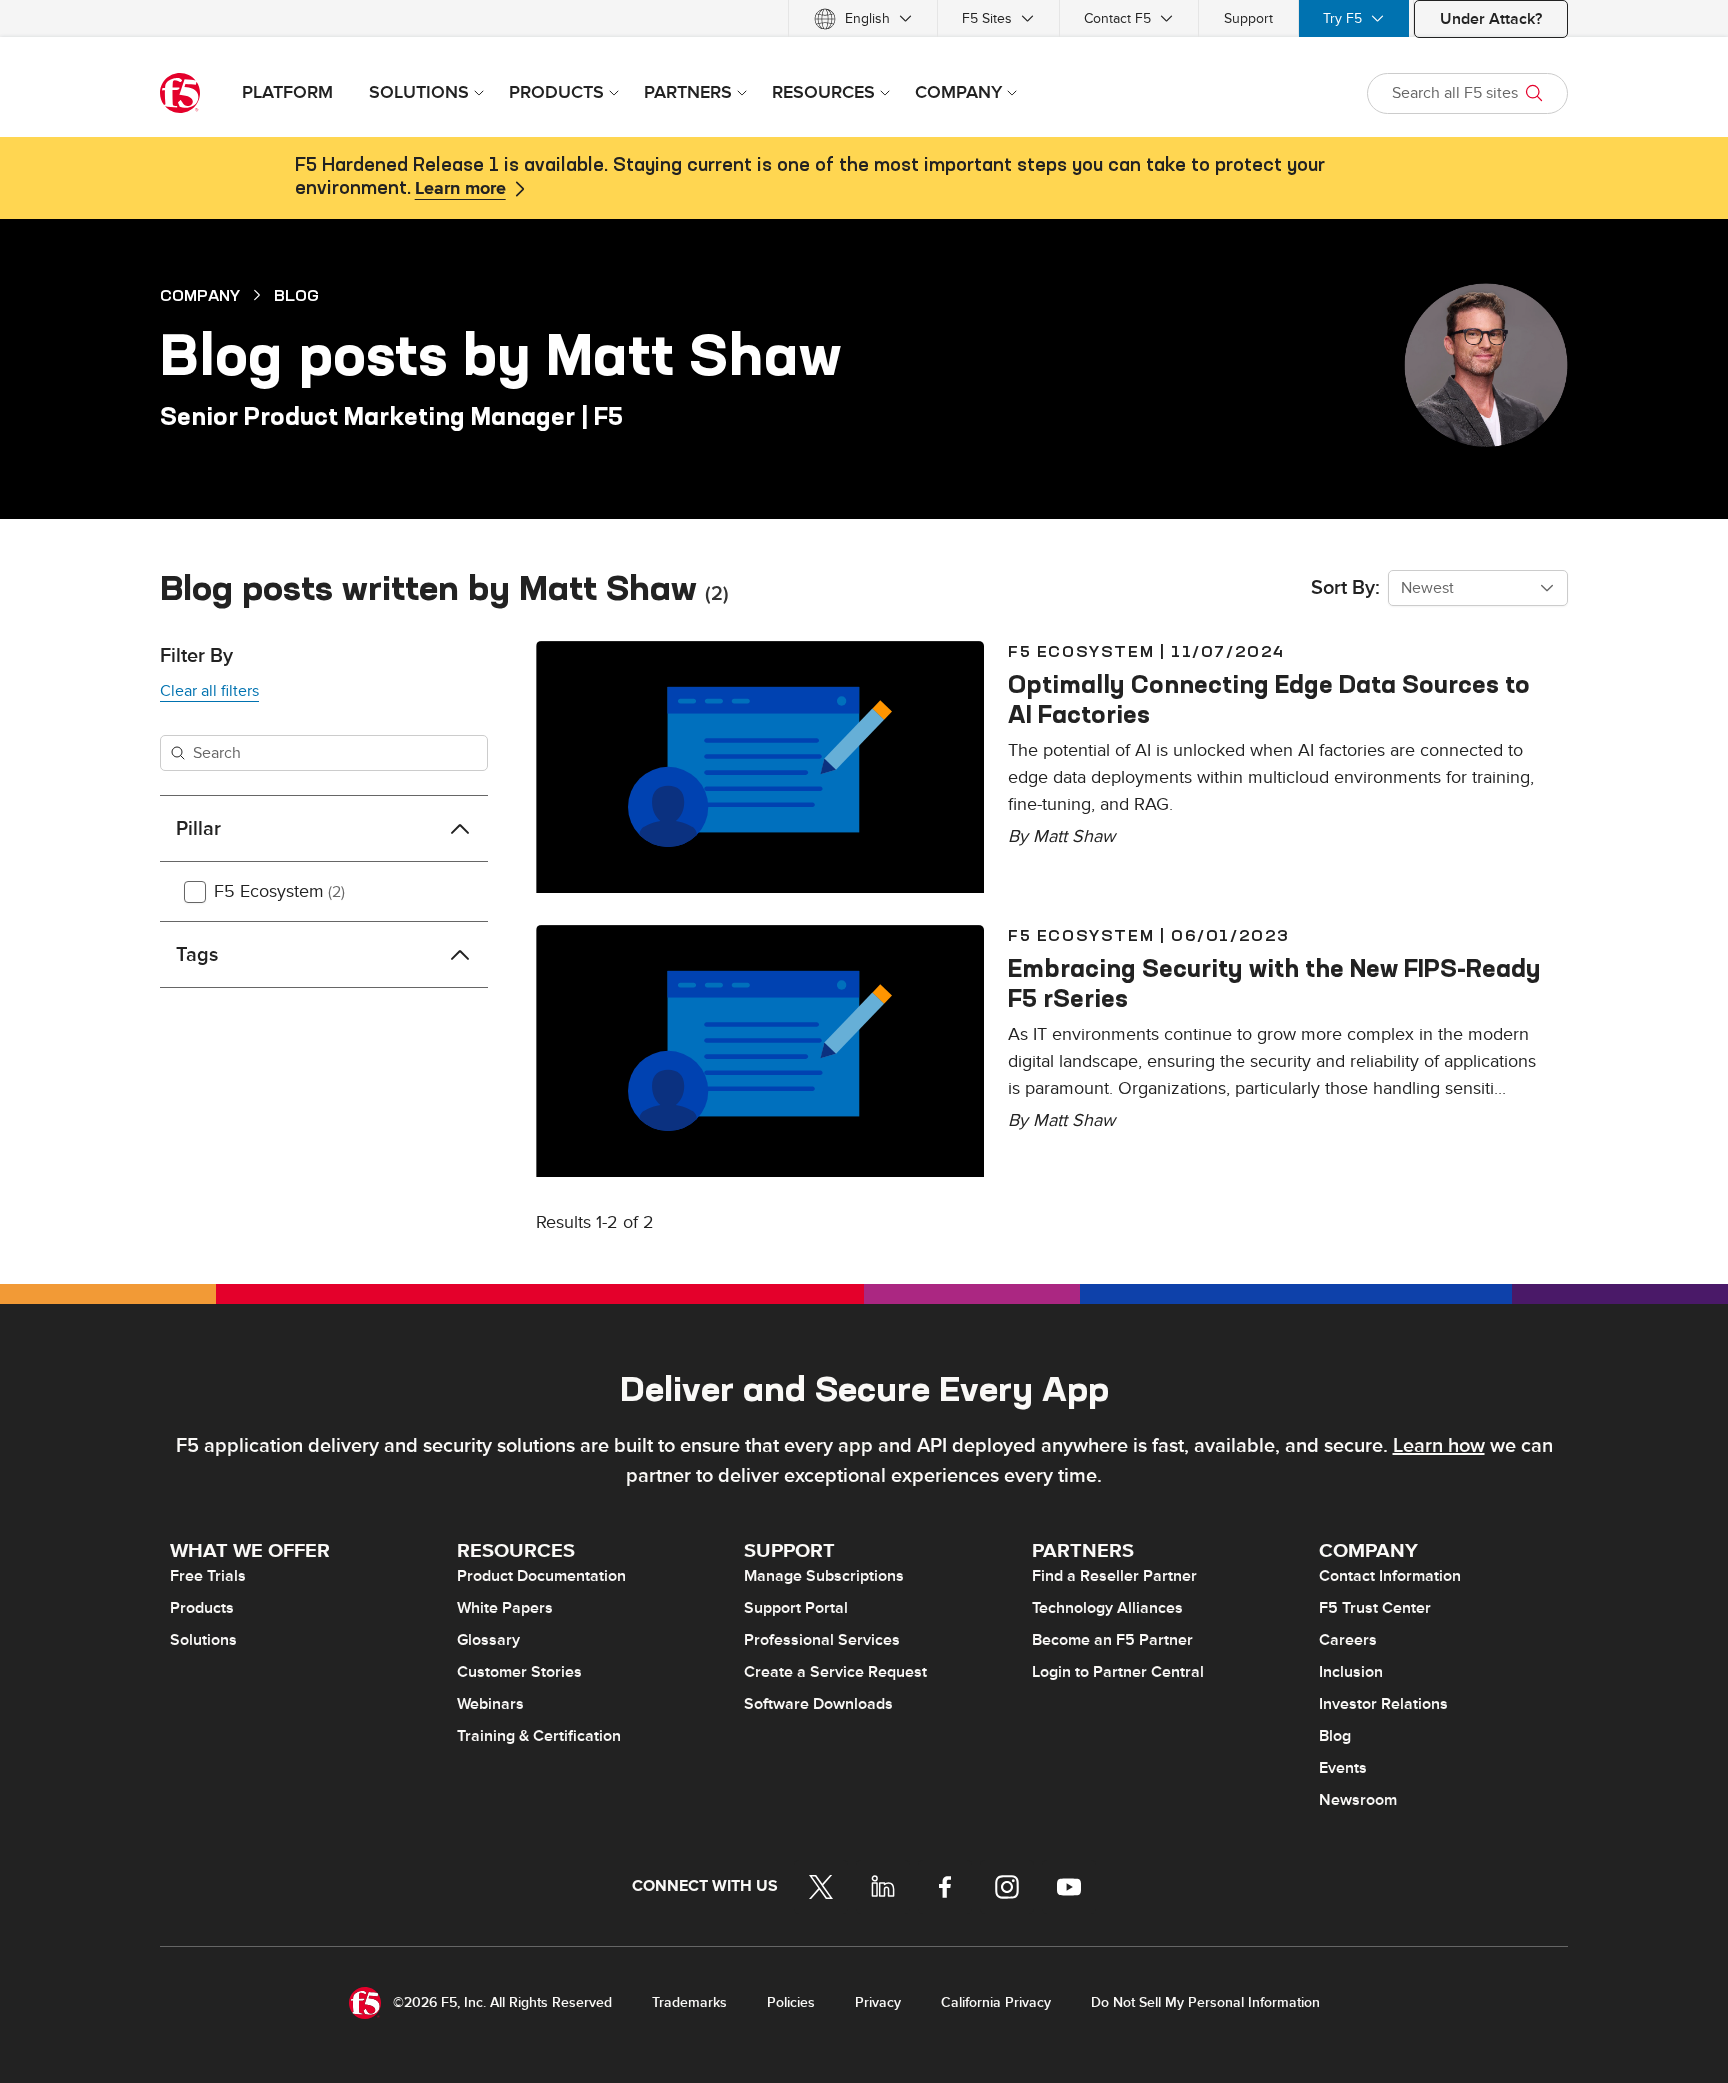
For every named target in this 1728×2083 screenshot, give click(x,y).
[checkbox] (195, 892)
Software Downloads (818, 1704)
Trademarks (689, 2002)
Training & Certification (539, 1736)
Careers (1348, 1640)
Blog (296, 295)
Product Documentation (541, 1576)
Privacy (878, 2002)
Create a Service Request (835, 1672)
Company (200, 295)
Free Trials (208, 1576)
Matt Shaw (1074, 836)
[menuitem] (863, 18)
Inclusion (1351, 1672)
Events (1343, 1768)
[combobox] (1478, 588)
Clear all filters (209, 691)
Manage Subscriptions (824, 1576)
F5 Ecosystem (279, 891)
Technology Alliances (1107, 1608)
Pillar (198, 829)
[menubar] (864, 18)
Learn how (1439, 1446)
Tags (197, 955)
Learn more (460, 189)
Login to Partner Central (1118, 1672)
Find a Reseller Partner (1114, 1576)
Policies (791, 2002)
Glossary (488, 1640)
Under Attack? (1491, 19)
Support (1248, 18)
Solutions (203, 1640)
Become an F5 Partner (1112, 1640)
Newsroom (1358, 1800)
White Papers (505, 1608)
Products (202, 1608)
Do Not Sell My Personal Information (1205, 2002)
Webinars (490, 1704)
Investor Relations (1383, 1704)
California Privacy (996, 2002)
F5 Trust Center (1375, 1608)
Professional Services (822, 1640)
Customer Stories (519, 1672)
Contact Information (1390, 1576)
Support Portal (796, 1608)
